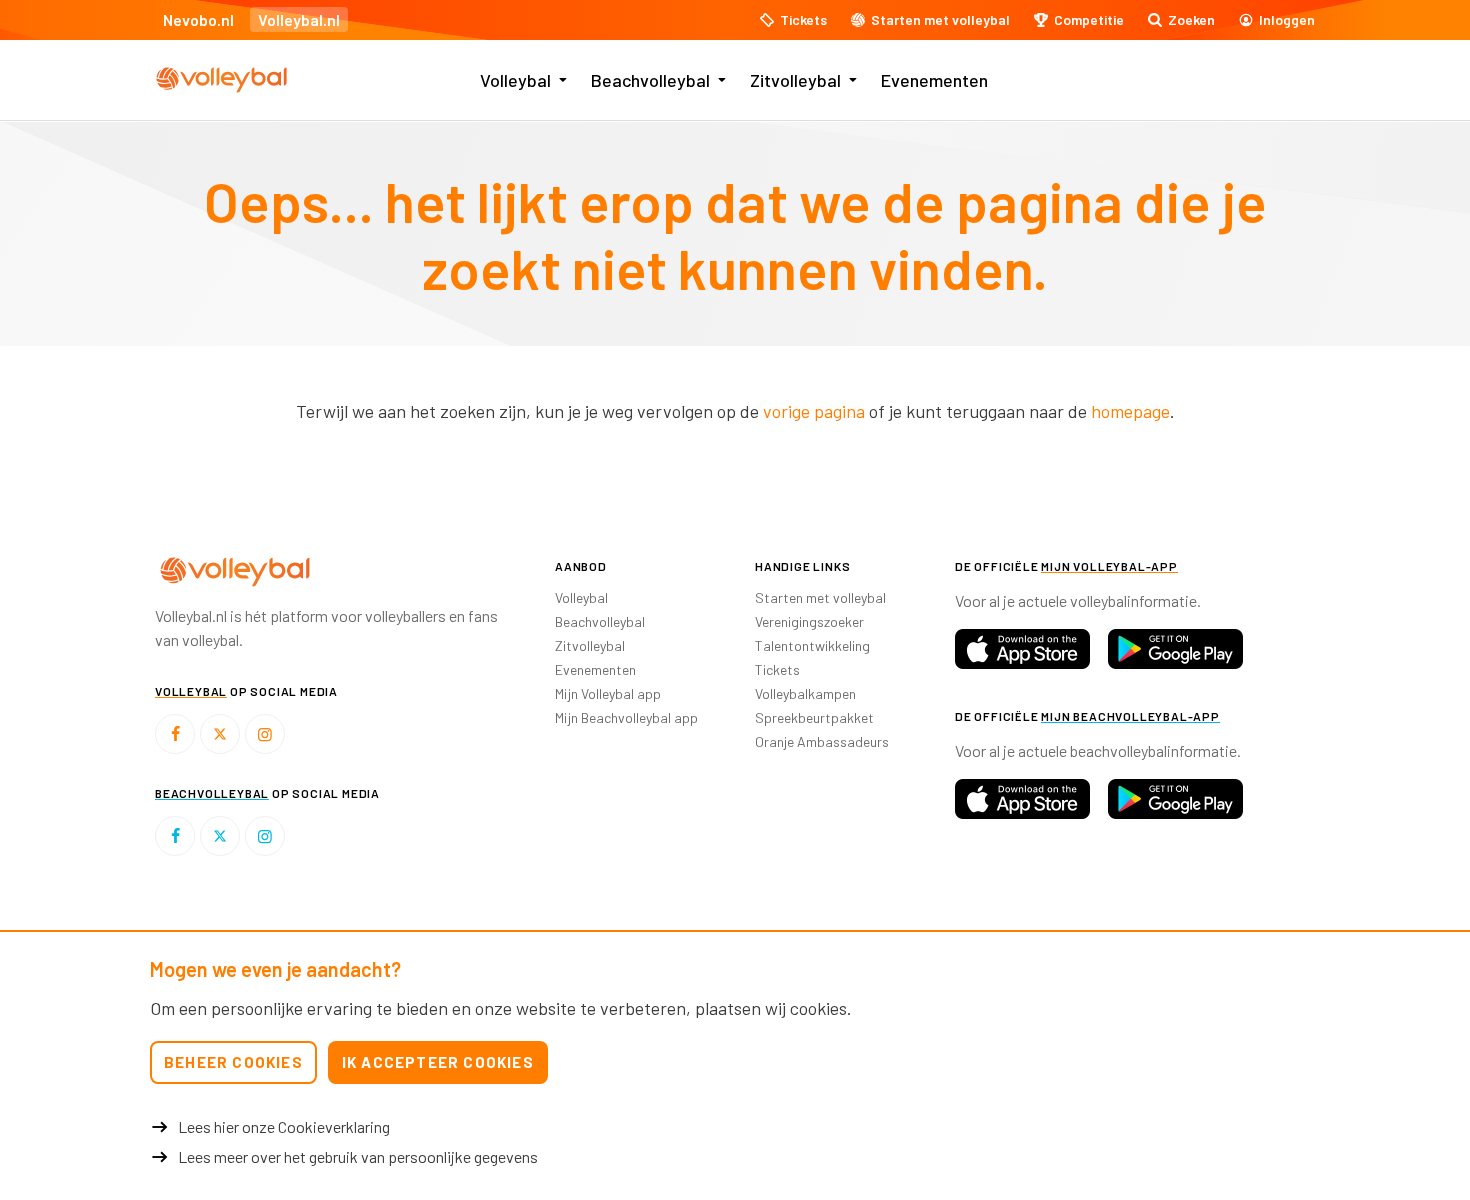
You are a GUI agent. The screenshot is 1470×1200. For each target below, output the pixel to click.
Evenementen (934, 80)
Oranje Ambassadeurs (822, 741)
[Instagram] (265, 734)
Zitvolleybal (795, 80)
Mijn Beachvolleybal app (626, 717)
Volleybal (515, 80)
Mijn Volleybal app (608, 693)
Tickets (777, 669)
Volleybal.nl (299, 19)
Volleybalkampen (805, 693)
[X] (220, 734)
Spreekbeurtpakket (814, 717)
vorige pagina (814, 411)
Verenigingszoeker (809, 621)
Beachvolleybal (650, 80)
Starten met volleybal (820, 597)
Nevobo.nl (198, 19)
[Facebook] (175, 734)
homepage (1130, 411)
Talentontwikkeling (812, 645)
